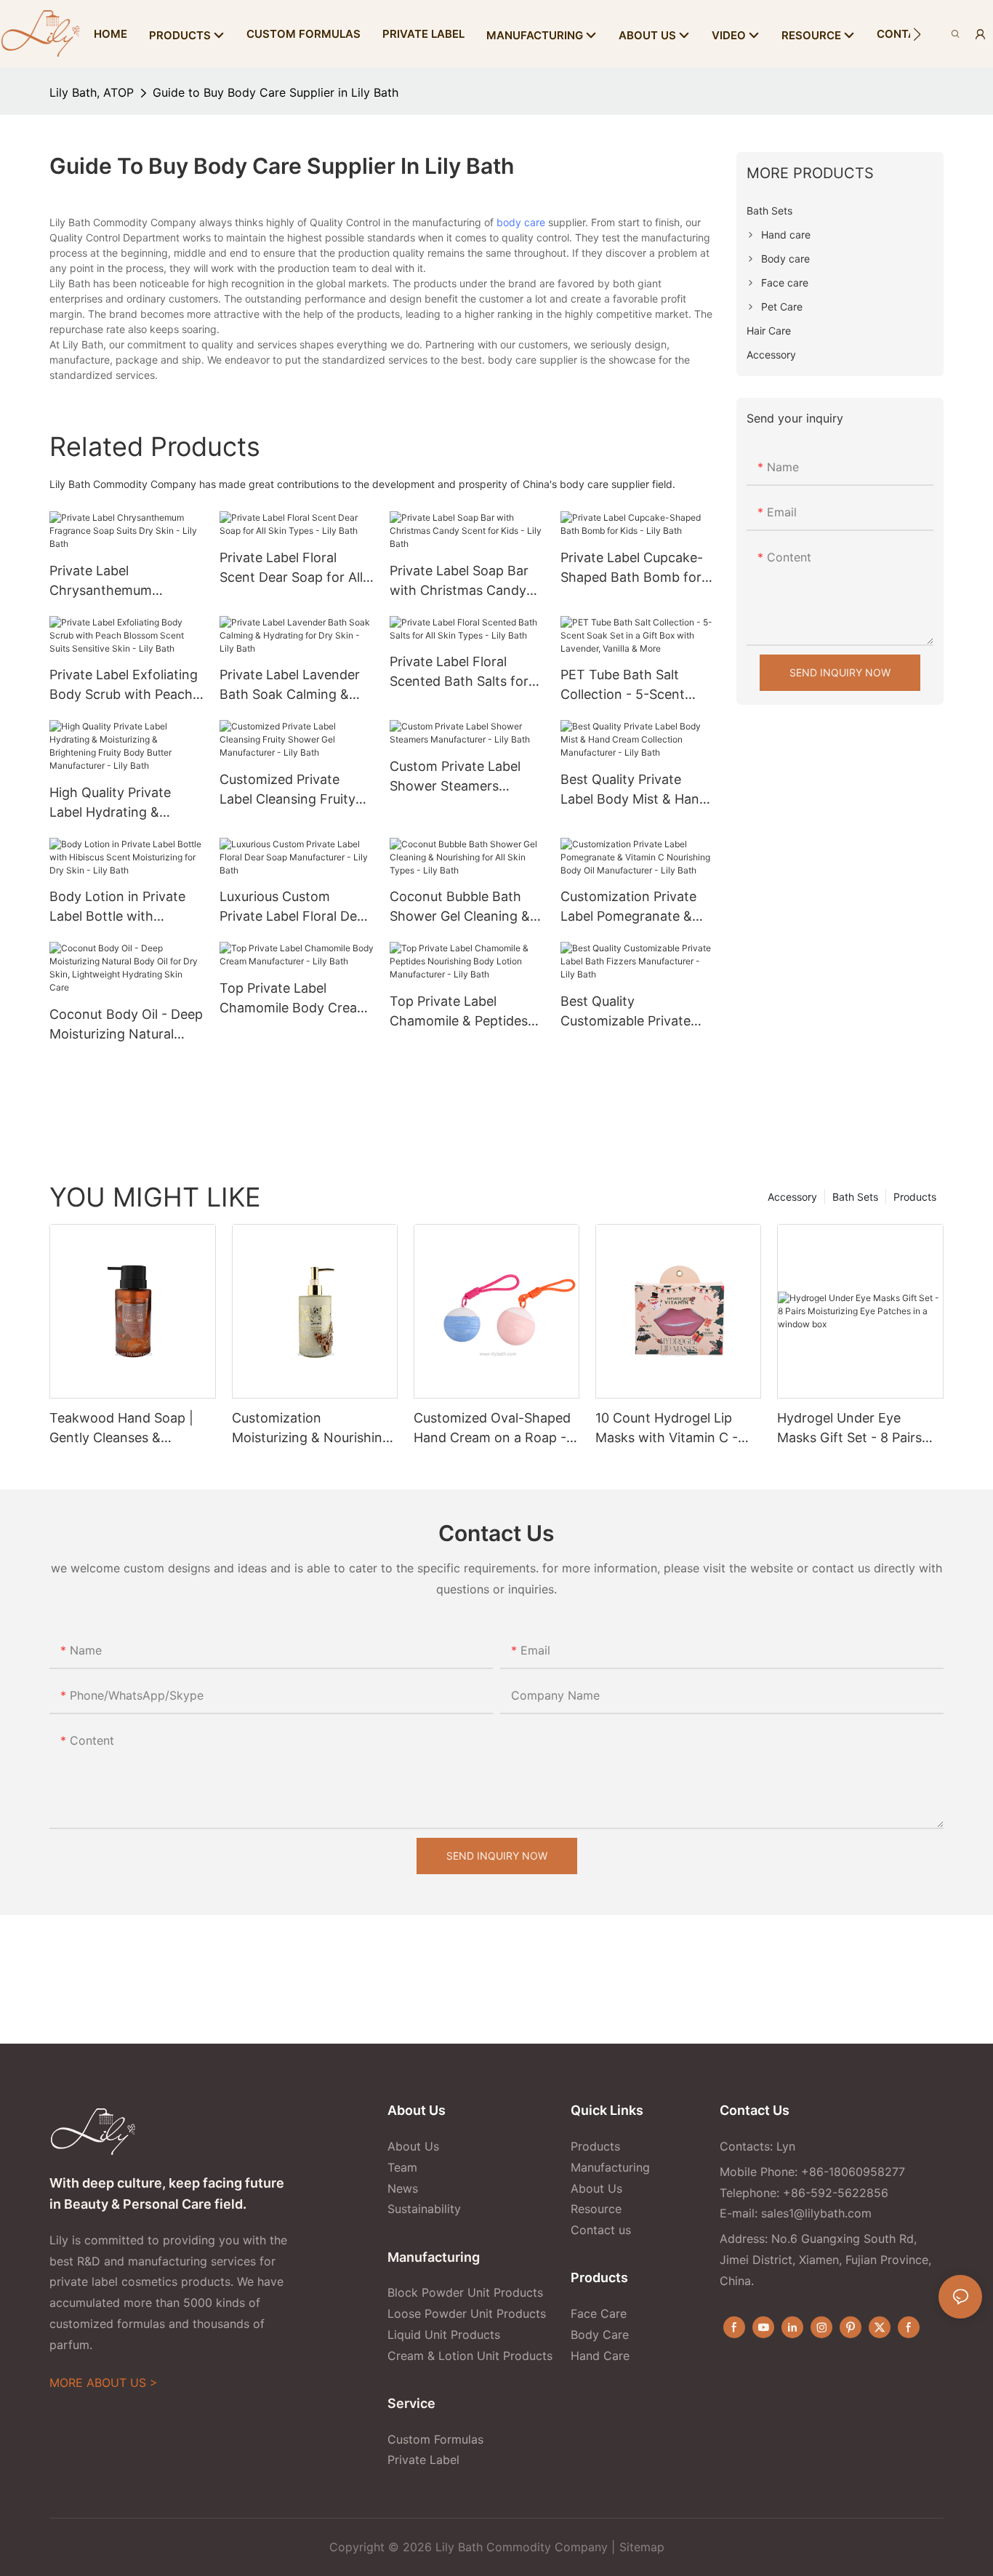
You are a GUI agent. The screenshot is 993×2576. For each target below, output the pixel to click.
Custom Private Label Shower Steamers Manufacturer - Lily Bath (465, 777)
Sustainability (424, 2209)
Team (402, 2167)
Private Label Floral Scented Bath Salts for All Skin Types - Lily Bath (465, 672)
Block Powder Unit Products (465, 2292)
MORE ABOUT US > (104, 2383)
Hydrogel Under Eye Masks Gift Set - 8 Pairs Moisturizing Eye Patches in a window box (855, 1429)
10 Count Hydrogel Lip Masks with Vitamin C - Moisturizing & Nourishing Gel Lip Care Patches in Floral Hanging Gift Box (675, 1429)
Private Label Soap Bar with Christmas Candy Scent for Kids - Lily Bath (467, 581)
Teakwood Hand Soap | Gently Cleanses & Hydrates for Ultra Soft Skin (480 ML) (121, 1429)
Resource (596, 2209)
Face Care (599, 2313)
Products (915, 1197)
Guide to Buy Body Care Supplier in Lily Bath (276, 92)
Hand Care (600, 2356)
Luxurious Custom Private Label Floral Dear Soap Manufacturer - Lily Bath (296, 907)
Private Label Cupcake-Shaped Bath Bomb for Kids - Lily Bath (632, 568)
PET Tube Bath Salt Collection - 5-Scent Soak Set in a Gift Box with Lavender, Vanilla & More (634, 685)
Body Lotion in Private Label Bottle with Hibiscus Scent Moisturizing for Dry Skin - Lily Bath (126, 907)
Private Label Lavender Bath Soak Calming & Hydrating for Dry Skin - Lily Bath (293, 685)
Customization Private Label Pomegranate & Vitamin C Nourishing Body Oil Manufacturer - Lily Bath (635, 907)
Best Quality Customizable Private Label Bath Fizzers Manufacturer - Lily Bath (635, 1012)
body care (521, 222)
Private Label (423, 2460)
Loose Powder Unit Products (467, 2313)
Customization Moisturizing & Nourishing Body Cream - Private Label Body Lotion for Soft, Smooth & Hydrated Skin (311, 1429)
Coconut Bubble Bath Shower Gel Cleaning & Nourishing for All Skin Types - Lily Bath (460, 907)
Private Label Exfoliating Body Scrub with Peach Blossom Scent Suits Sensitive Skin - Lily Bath (125, 685)
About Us (413, 2146)
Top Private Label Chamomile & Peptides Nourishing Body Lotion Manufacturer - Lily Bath (465, 1012)
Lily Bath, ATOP (92, 92)
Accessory (792, 1197)
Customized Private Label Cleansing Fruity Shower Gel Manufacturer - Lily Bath (294, 790)
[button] (917, 34)
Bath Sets (855, 1197)
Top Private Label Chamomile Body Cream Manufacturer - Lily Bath (294, 999)
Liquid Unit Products (444, 2335)
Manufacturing (610, 2167)
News (403, 2188)
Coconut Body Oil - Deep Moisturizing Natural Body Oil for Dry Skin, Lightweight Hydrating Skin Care (126, 1025)
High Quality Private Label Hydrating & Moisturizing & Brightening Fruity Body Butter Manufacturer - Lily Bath (123, 803)
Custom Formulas (435, 2439)
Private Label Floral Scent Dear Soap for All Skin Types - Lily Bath (291, 568)
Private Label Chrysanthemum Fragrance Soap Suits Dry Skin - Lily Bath (115, 581)
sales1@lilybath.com (816, 2213)
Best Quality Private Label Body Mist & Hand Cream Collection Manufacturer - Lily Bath (635, 790)
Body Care (600, 2335)
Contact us (601, 2230)
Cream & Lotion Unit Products (470, 2356)
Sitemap (642, 2547)
